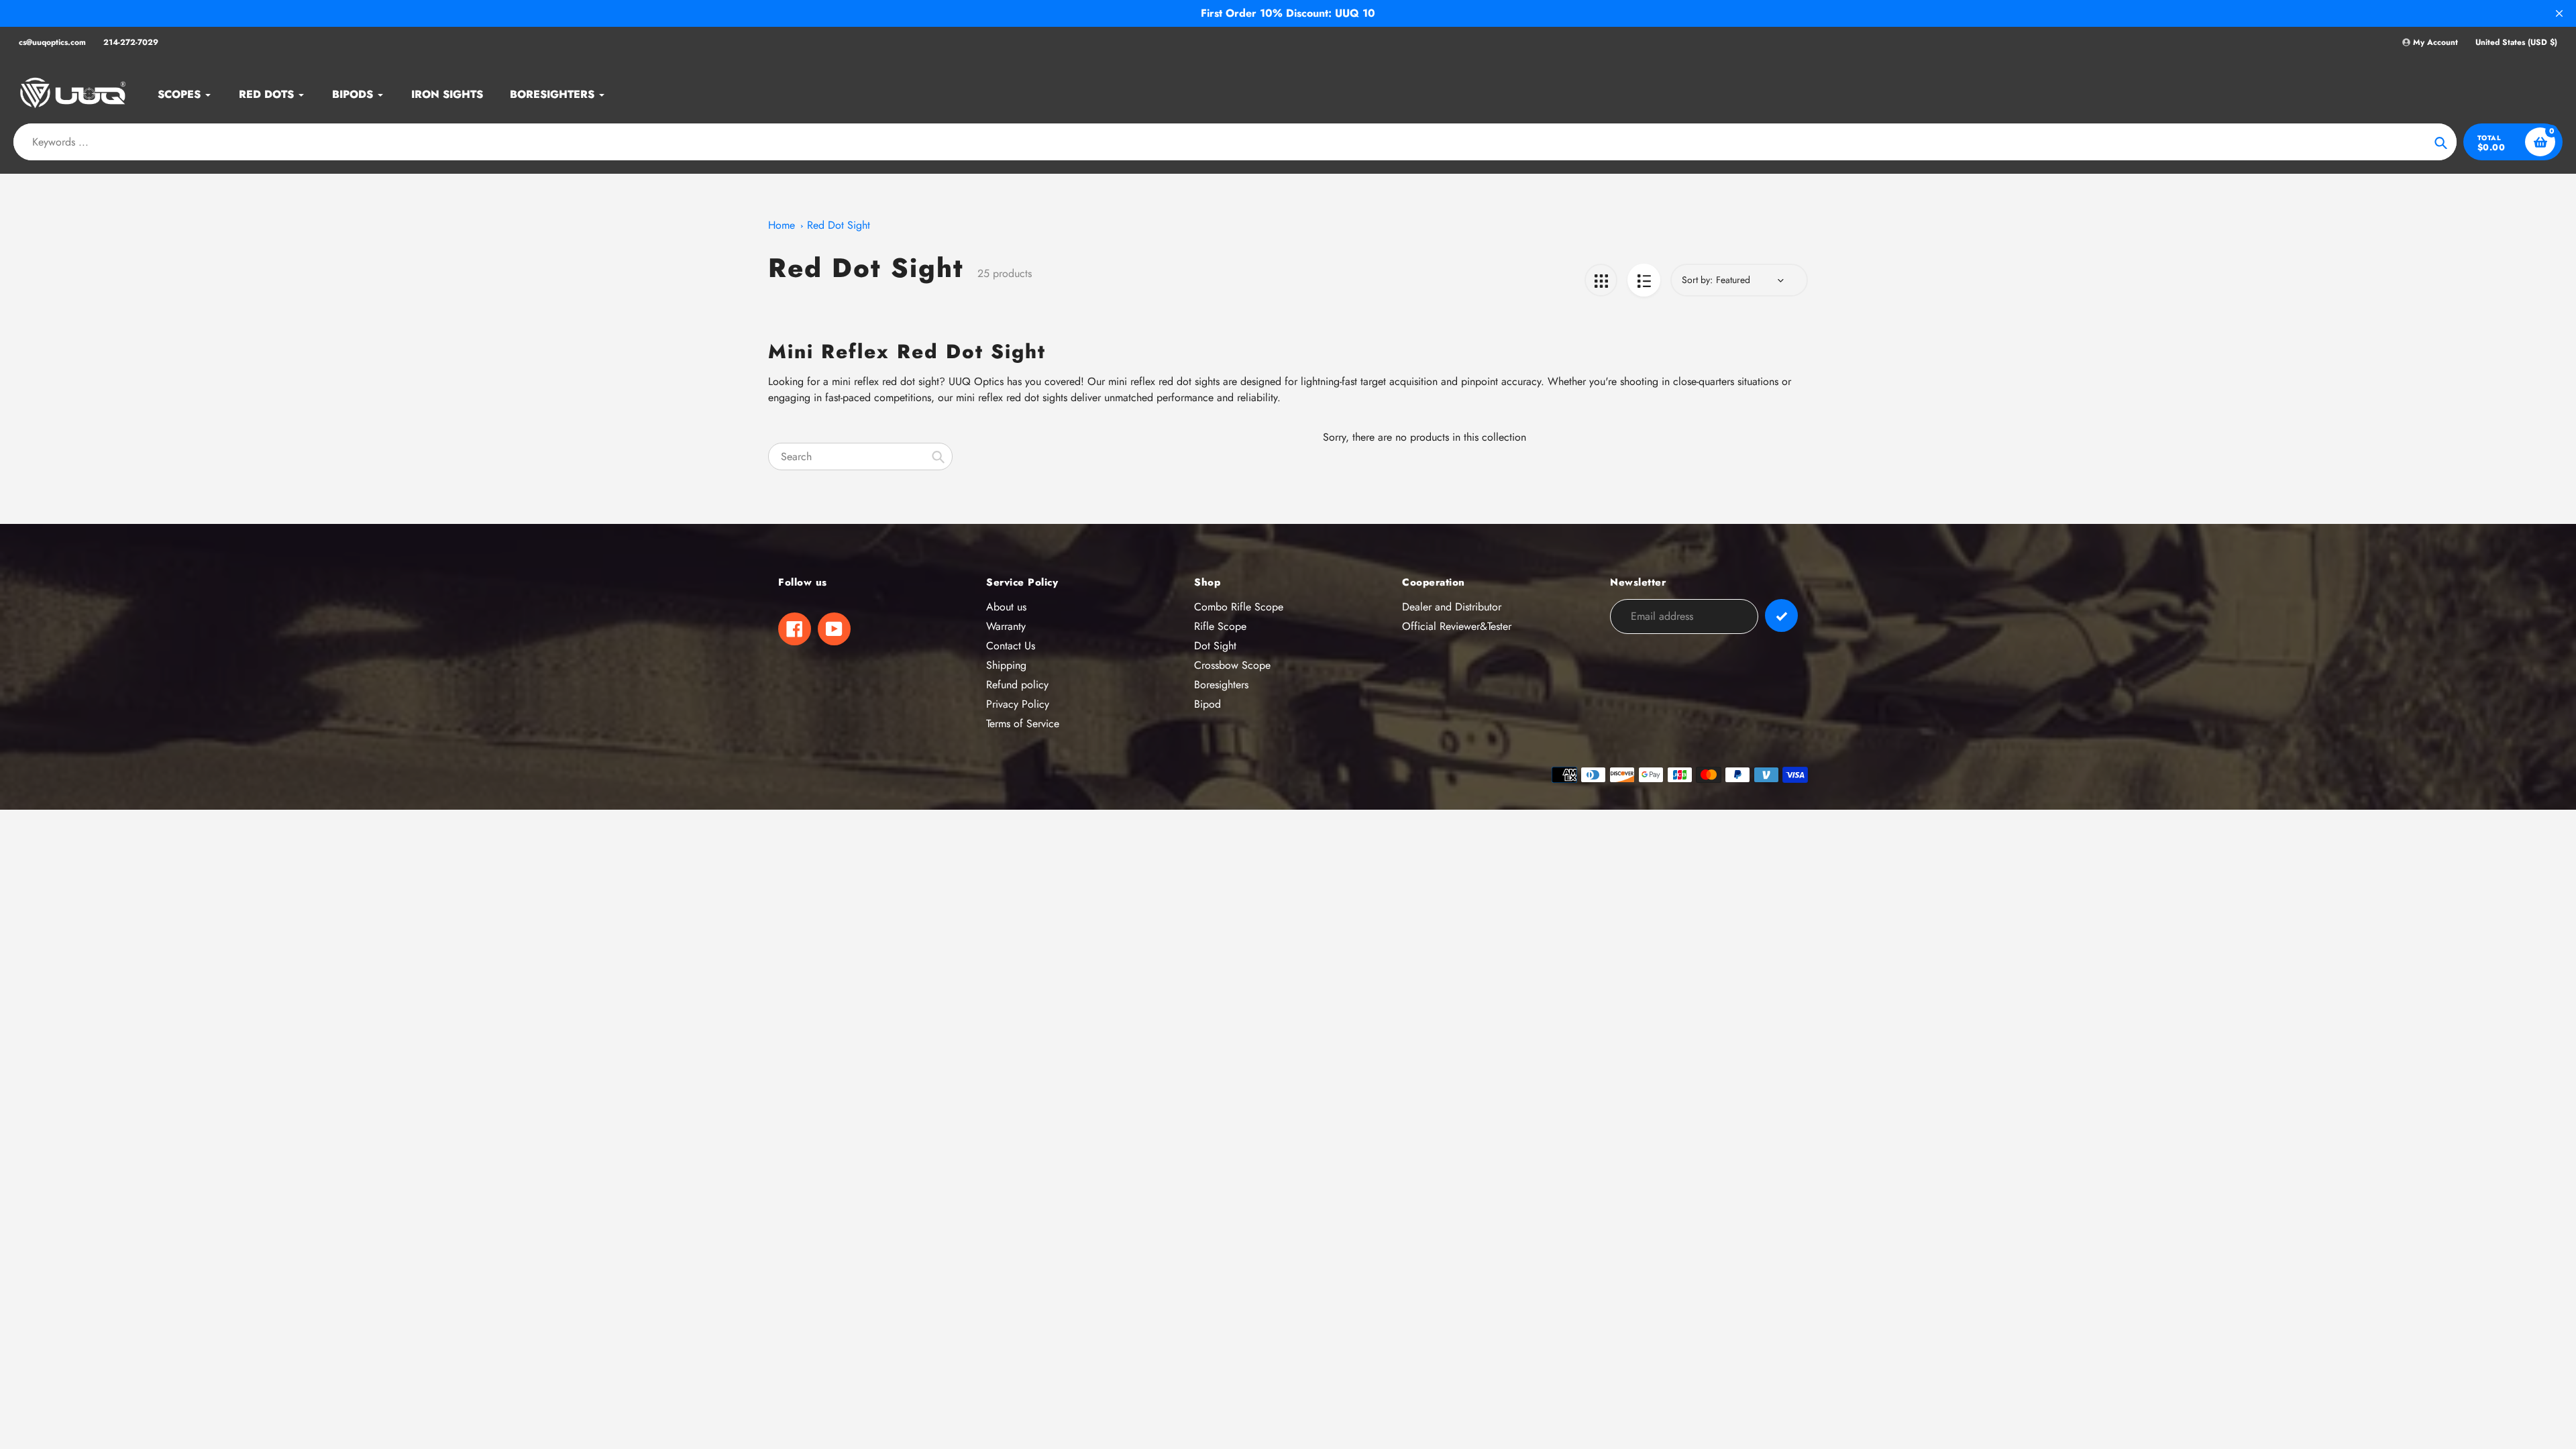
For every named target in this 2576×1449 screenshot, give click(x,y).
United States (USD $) (2516, 43)
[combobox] (860, 457)
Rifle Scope (1220, 626)
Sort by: (1697, 280)
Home (782, 225)
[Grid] (1601, 280)
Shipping (1006, 665)
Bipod (1207, 704)
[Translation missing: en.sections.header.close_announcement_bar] (2559, 13)
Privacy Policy (1018, 704)
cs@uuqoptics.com (52, 42)
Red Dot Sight (839, 225)
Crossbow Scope (1232, 665)
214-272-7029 (131, 42)
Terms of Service (1023, 723)
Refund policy (1017, 685)
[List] (1644, 280)
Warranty (1006, 626)
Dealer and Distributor (1452, 607)
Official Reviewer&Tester (1457, 626)
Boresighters (1221, 685)
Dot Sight (1215, 646)
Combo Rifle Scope (1239, 607)
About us (1006, 607)
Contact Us (1011, 646)
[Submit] (1781, 615)
